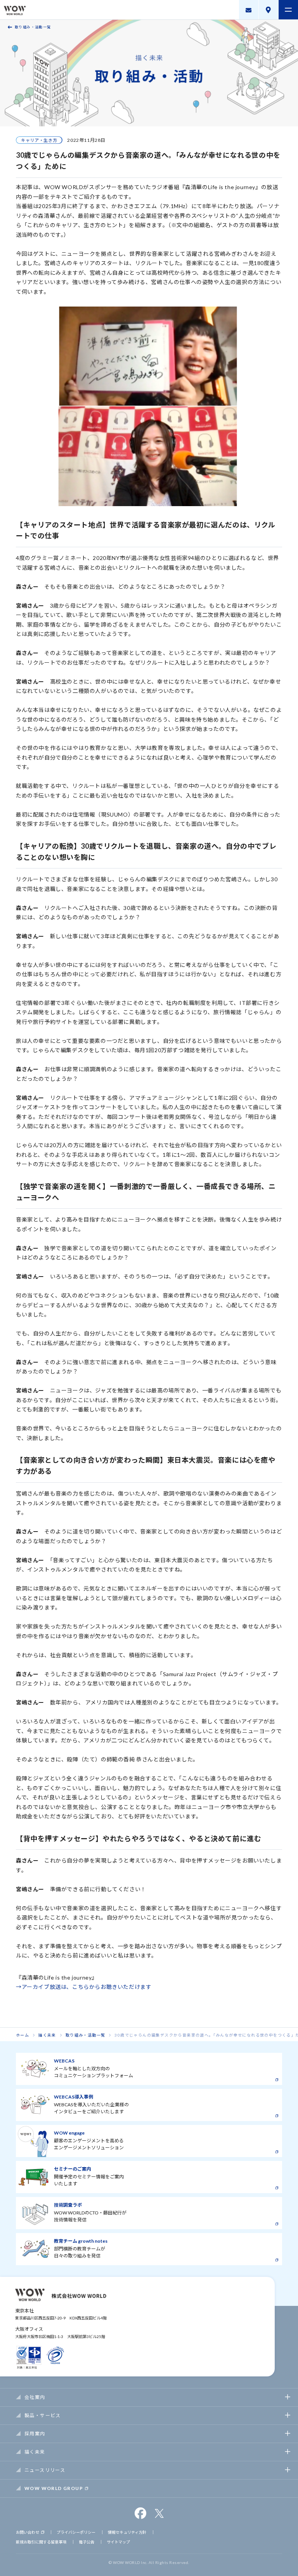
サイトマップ (118, 2542)
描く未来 (47, 2035)
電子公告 (87, 2542)
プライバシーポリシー (76, 2532)
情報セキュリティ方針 (127, 2532)
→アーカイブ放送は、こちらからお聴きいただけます (84, 1987)
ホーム (23, 2035)
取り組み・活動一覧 (33, 27)
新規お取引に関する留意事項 (41, 2542)
